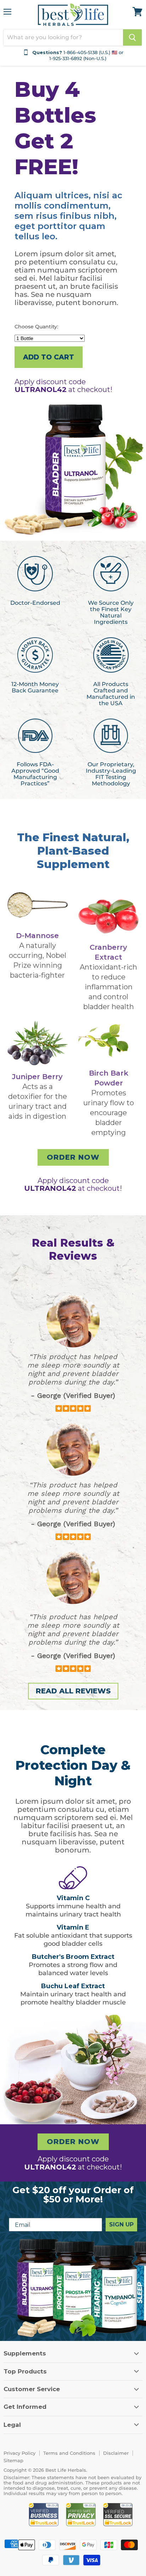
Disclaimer (116, 2453)
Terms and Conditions (69, 2453)
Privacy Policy (19, 2453)
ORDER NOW (73, 1157)
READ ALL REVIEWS (73, 1691)
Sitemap (13, 2460)
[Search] (132, 37)
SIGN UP (121, 2224)
